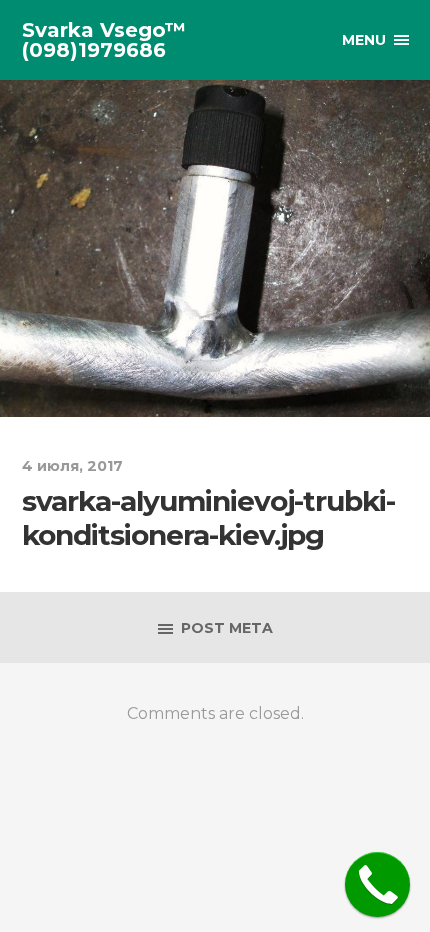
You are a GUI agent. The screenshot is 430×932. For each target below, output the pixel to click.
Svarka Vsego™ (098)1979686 (104, 40)
